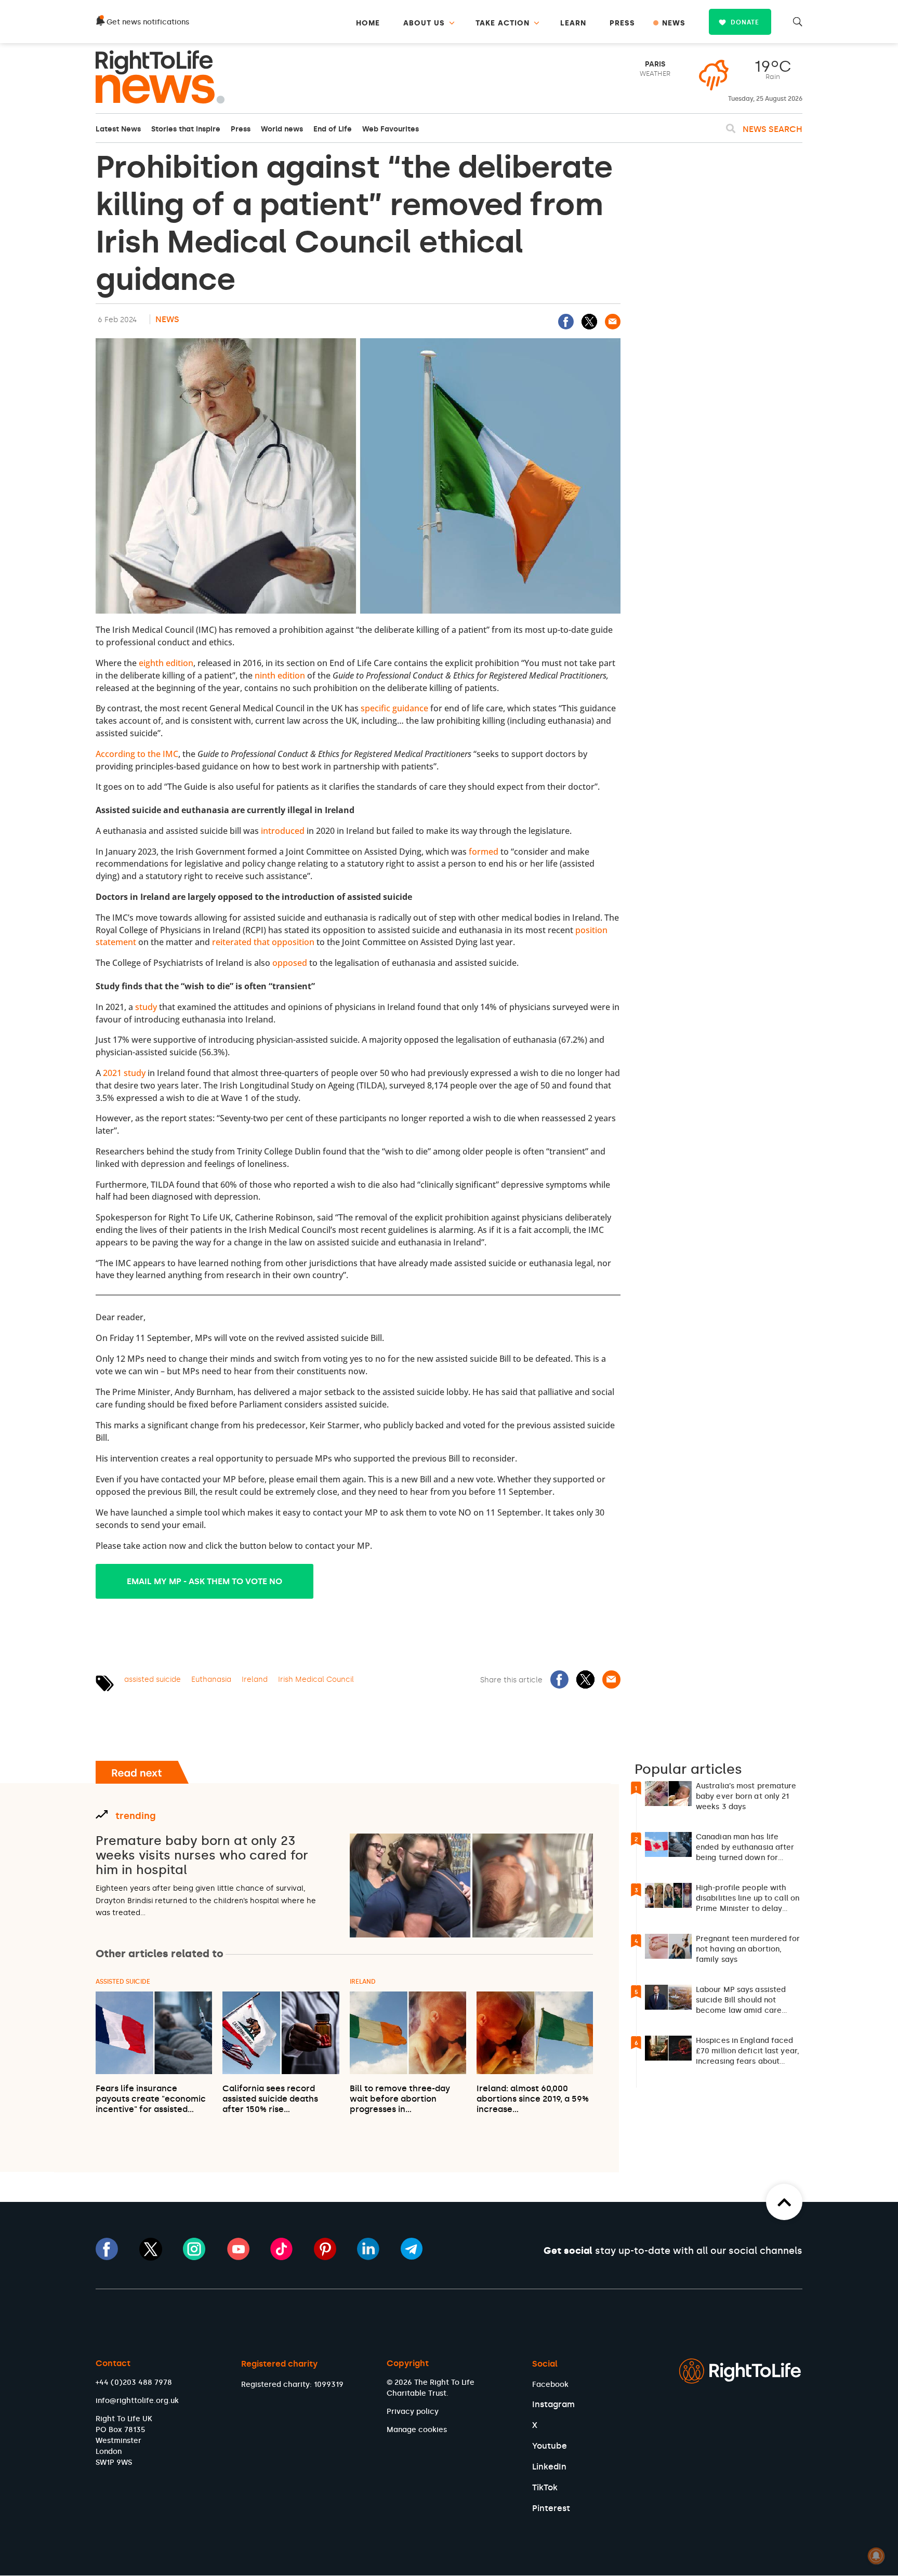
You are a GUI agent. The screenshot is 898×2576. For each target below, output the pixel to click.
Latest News (118, 129)
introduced (283, 831)
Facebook (550, 2385)
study (146, 1007)
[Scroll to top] (784, 2202)
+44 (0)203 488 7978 (134, 2382)
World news (282, 129)
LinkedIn (549, 2467)
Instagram (553, 2404)
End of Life (333, 129)
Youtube (550, 2446)
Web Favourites (391, 129)
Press (241, 129)
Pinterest (551, 2508)
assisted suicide (153, 1679)
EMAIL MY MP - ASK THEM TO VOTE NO (204, 1581)
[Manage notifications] (876, 2556)
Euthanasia (211, 1679)
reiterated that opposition (263, 942)
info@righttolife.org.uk (137, 2401)
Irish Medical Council (316, 1679)
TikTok (545, 2487)
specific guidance (394, 708)
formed (484, 852)
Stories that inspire (186, 129)
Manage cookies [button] (417, 2430)
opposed (290, 963)
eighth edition (166, 663)
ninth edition (280, 675)
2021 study (124, 1073)
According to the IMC (137, 754)
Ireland (255, 1679)
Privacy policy (413, 2412)
